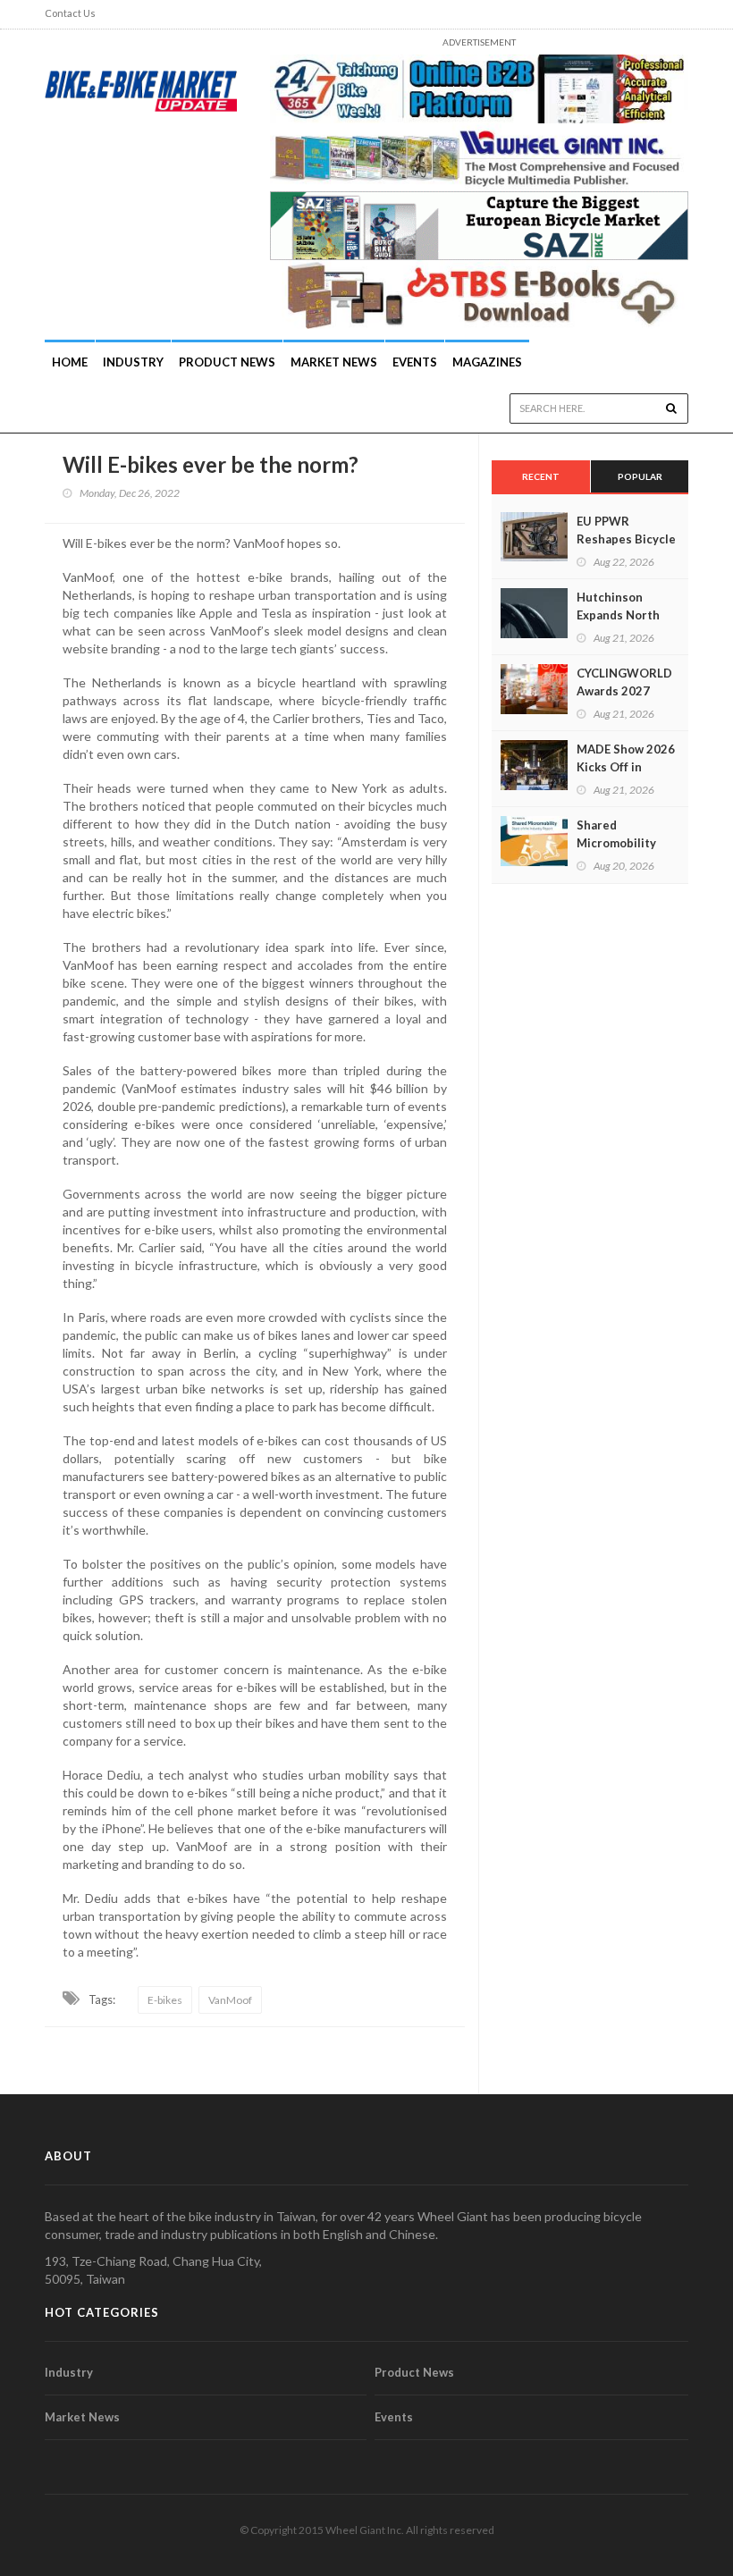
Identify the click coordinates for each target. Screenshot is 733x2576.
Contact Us (70, 13)
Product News (227, 362)
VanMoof (230, 2000)
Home (70, 362)
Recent (541, 476)
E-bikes (165, 2000)
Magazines (487, 362)
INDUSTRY (133, 362)
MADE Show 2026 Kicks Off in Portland (626, 767)
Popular (640, 476)
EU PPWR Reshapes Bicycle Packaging (626, 539)
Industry (69, 2372)
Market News (334, 362)
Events (415, 362)
